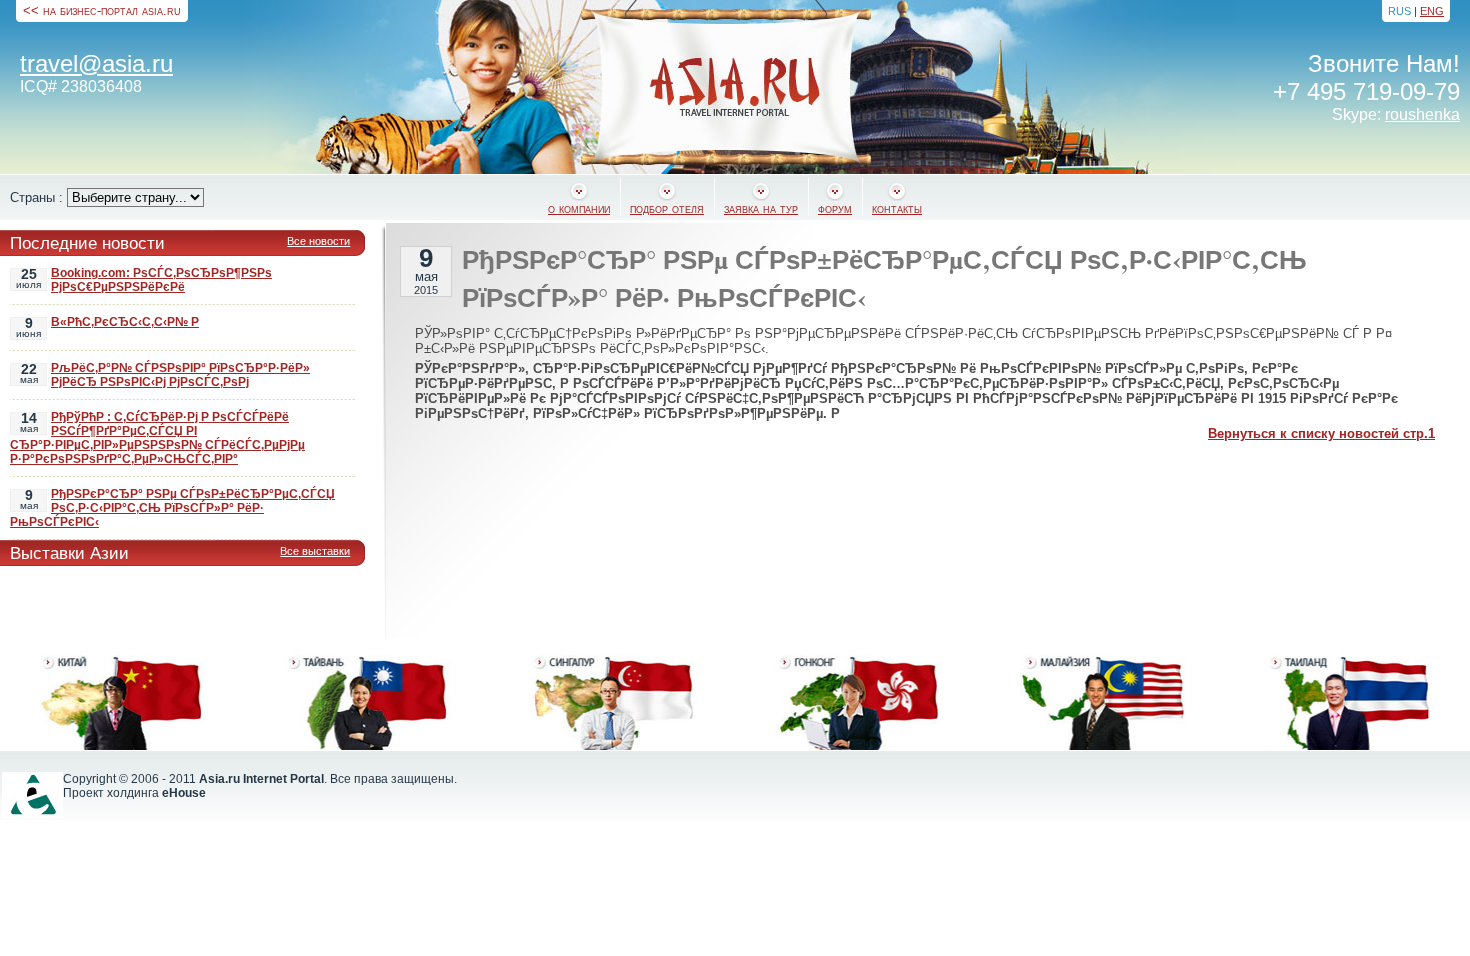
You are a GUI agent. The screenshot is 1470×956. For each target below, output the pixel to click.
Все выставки (315, 551)
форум (835, 208)
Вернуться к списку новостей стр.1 (1321, 433)
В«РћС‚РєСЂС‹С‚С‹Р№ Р (125, 322)
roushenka (1422, 114)
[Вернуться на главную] (735, 87)
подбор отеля (667, 208)
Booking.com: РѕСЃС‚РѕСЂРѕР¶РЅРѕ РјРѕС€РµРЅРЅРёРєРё (161, 280)
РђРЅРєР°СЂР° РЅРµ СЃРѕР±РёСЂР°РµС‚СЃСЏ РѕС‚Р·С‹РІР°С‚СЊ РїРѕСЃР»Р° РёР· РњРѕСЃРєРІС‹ (172, 508)
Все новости (318, 241)
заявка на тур (761, 208)
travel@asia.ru (96, 63)
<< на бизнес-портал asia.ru (102, 10)
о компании (579, 208)
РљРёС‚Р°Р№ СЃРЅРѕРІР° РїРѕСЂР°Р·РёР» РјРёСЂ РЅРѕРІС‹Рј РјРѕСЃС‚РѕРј (180, 375)
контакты (897, 208)
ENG (1432, 11)
